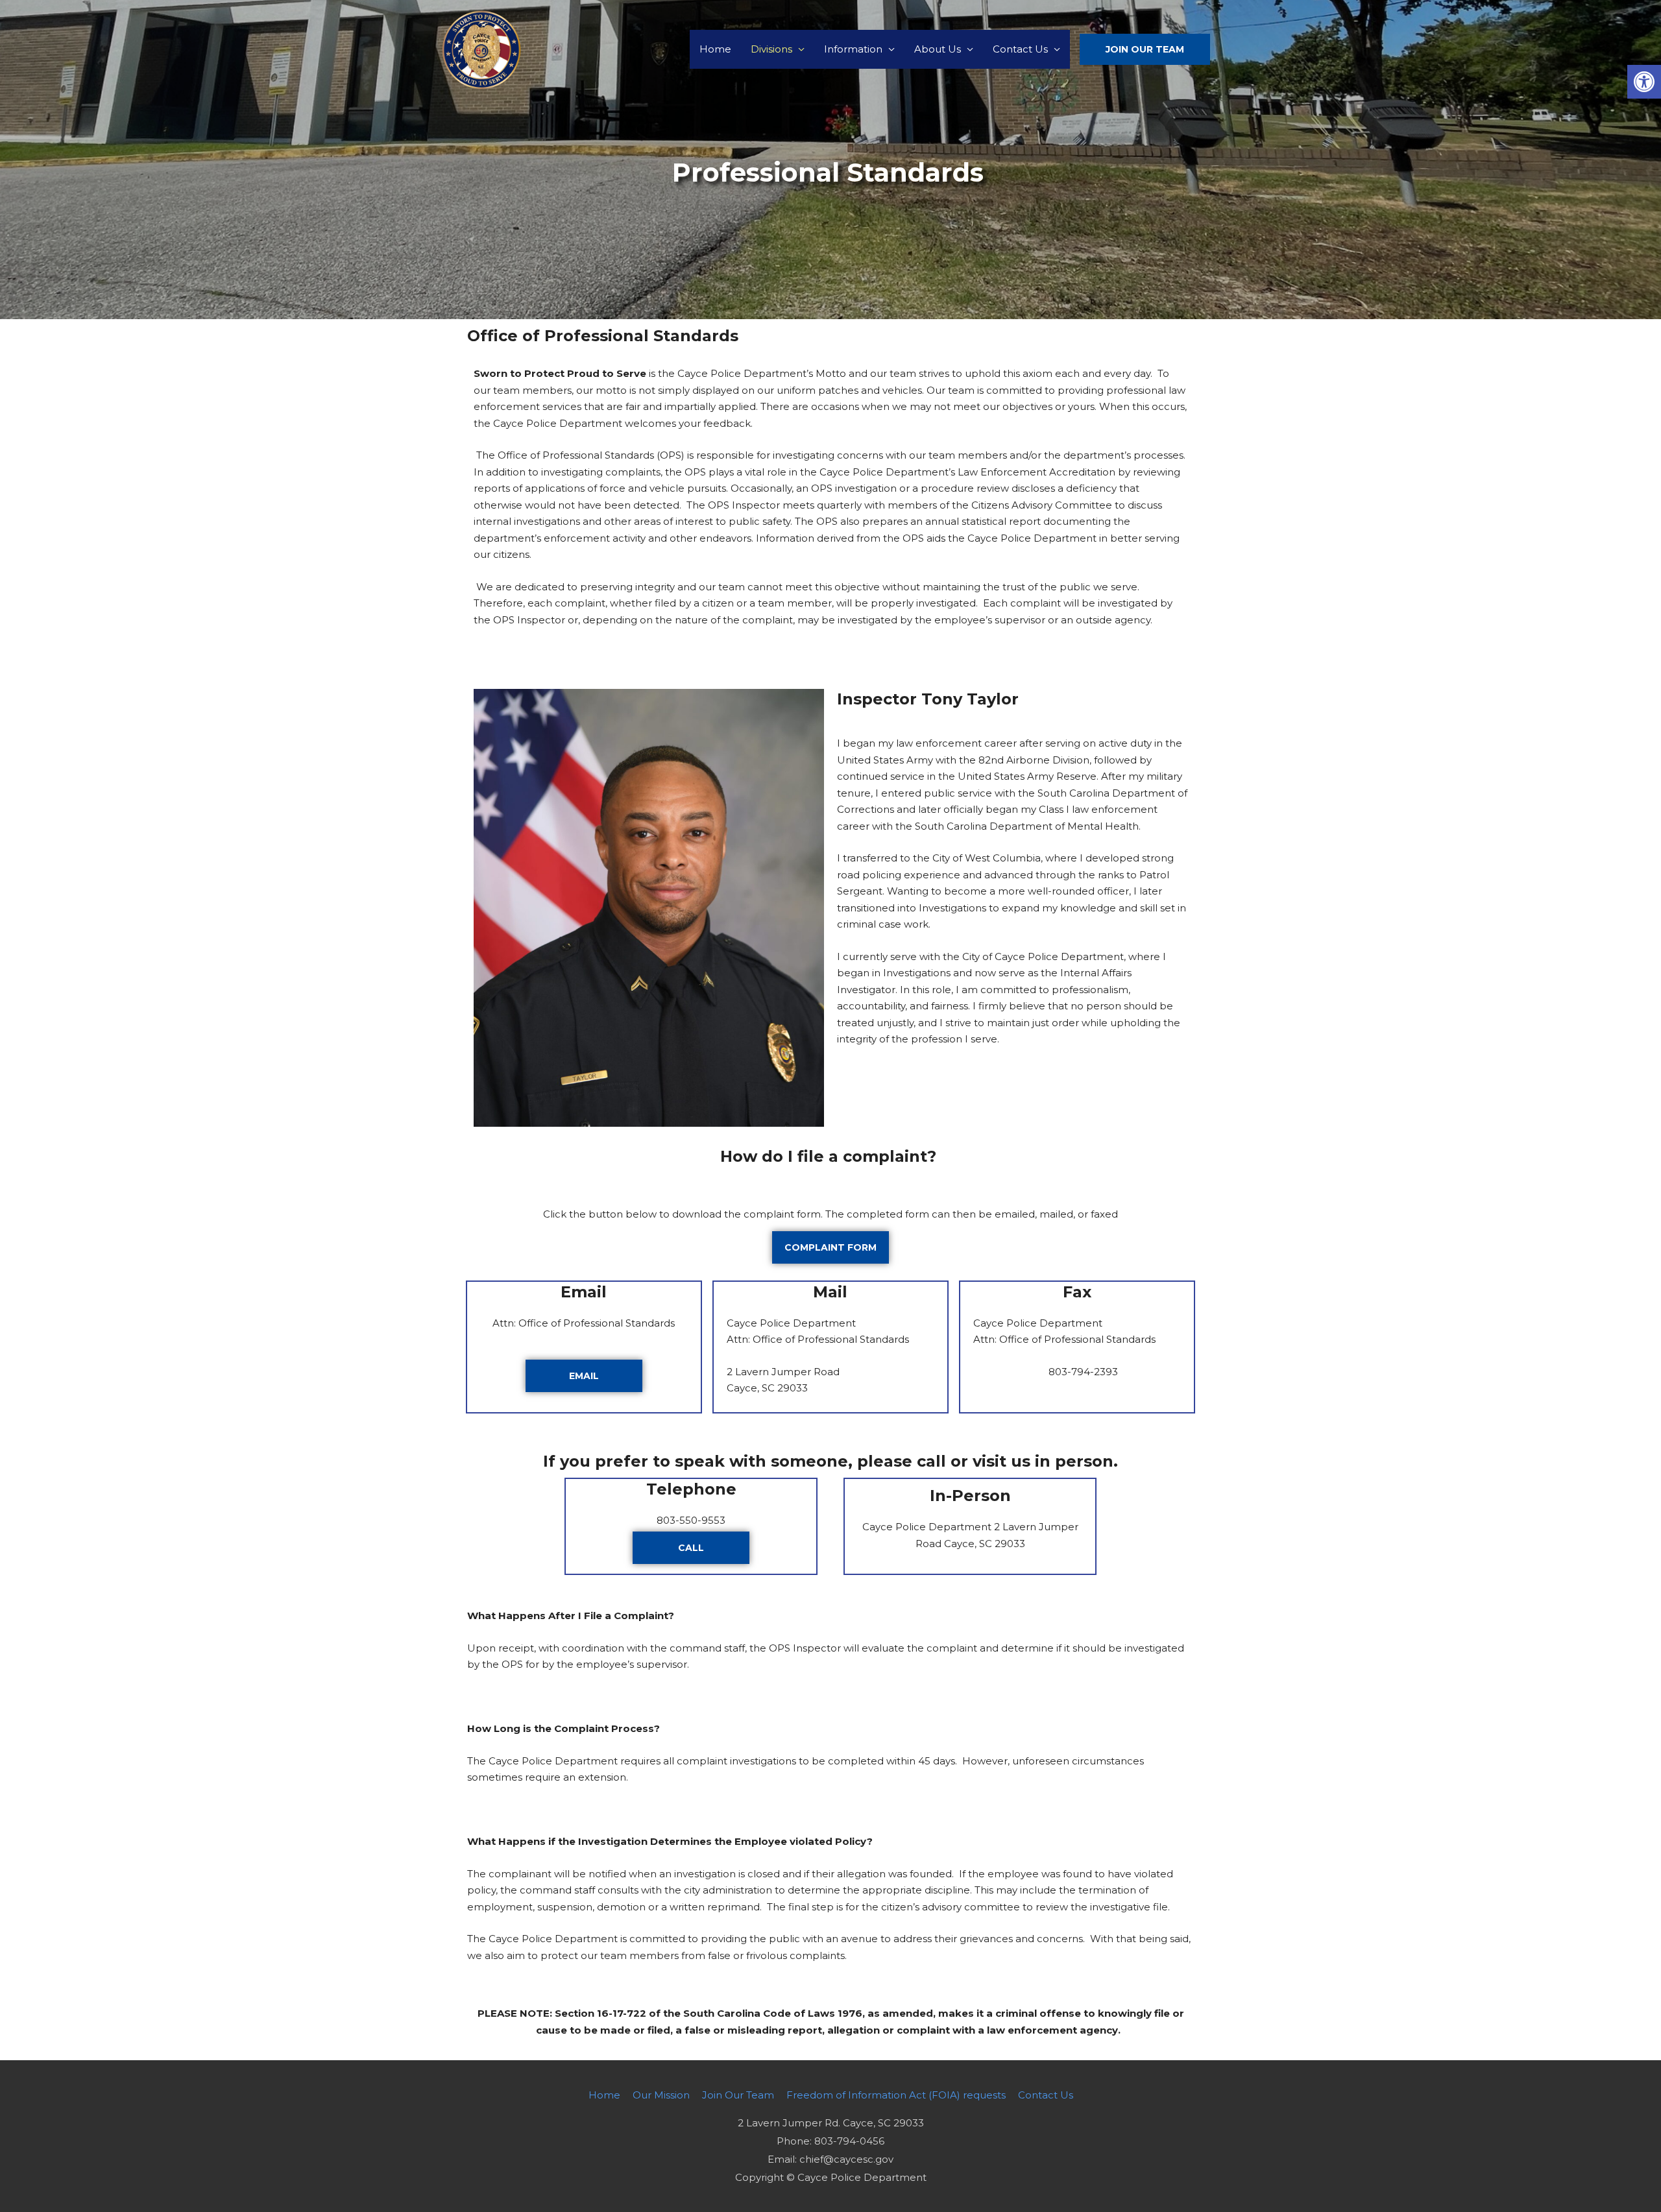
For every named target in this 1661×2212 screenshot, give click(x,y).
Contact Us (1020, 49)
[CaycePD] (481, 48)
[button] (1644, 82)
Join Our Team (738, 2095)
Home (715, 49)
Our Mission (661, 2095)
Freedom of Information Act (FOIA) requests (896, 2095)
